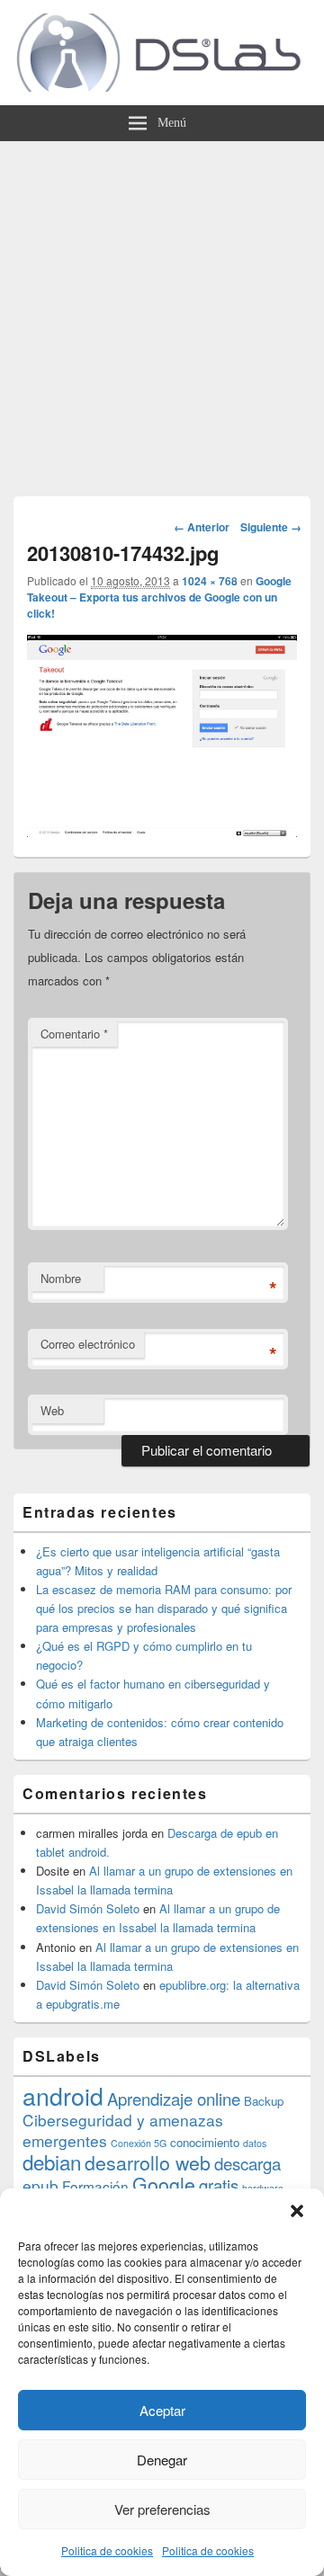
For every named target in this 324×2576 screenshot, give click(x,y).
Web (52, 1410)
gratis (219, 2185)
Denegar (162, 2460)
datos (255, 2143)
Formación (95, 2186)
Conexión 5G (139, 2143)
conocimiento (205, 2142)
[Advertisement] (162, 312)
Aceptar (162, 2410)
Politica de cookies (107, 2550)
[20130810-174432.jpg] (162, 831)
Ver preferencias (162, 2509)
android (63, 2095)
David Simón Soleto (88, 1908)
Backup (264, 2101)
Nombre (61, 1278)
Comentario (74, 1034)
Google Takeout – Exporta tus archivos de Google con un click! (159, 597)
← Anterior (202, 527)
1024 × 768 (210, 581)
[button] (297, 2211)
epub (40, 2185)
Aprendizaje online (174, 2099)
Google (164, 2184)
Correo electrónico (88, 1344)
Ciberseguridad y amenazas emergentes (123, 2130)
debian (52, 2162)
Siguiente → (271, 527)
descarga (247, 2163)
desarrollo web (148, 2162)
